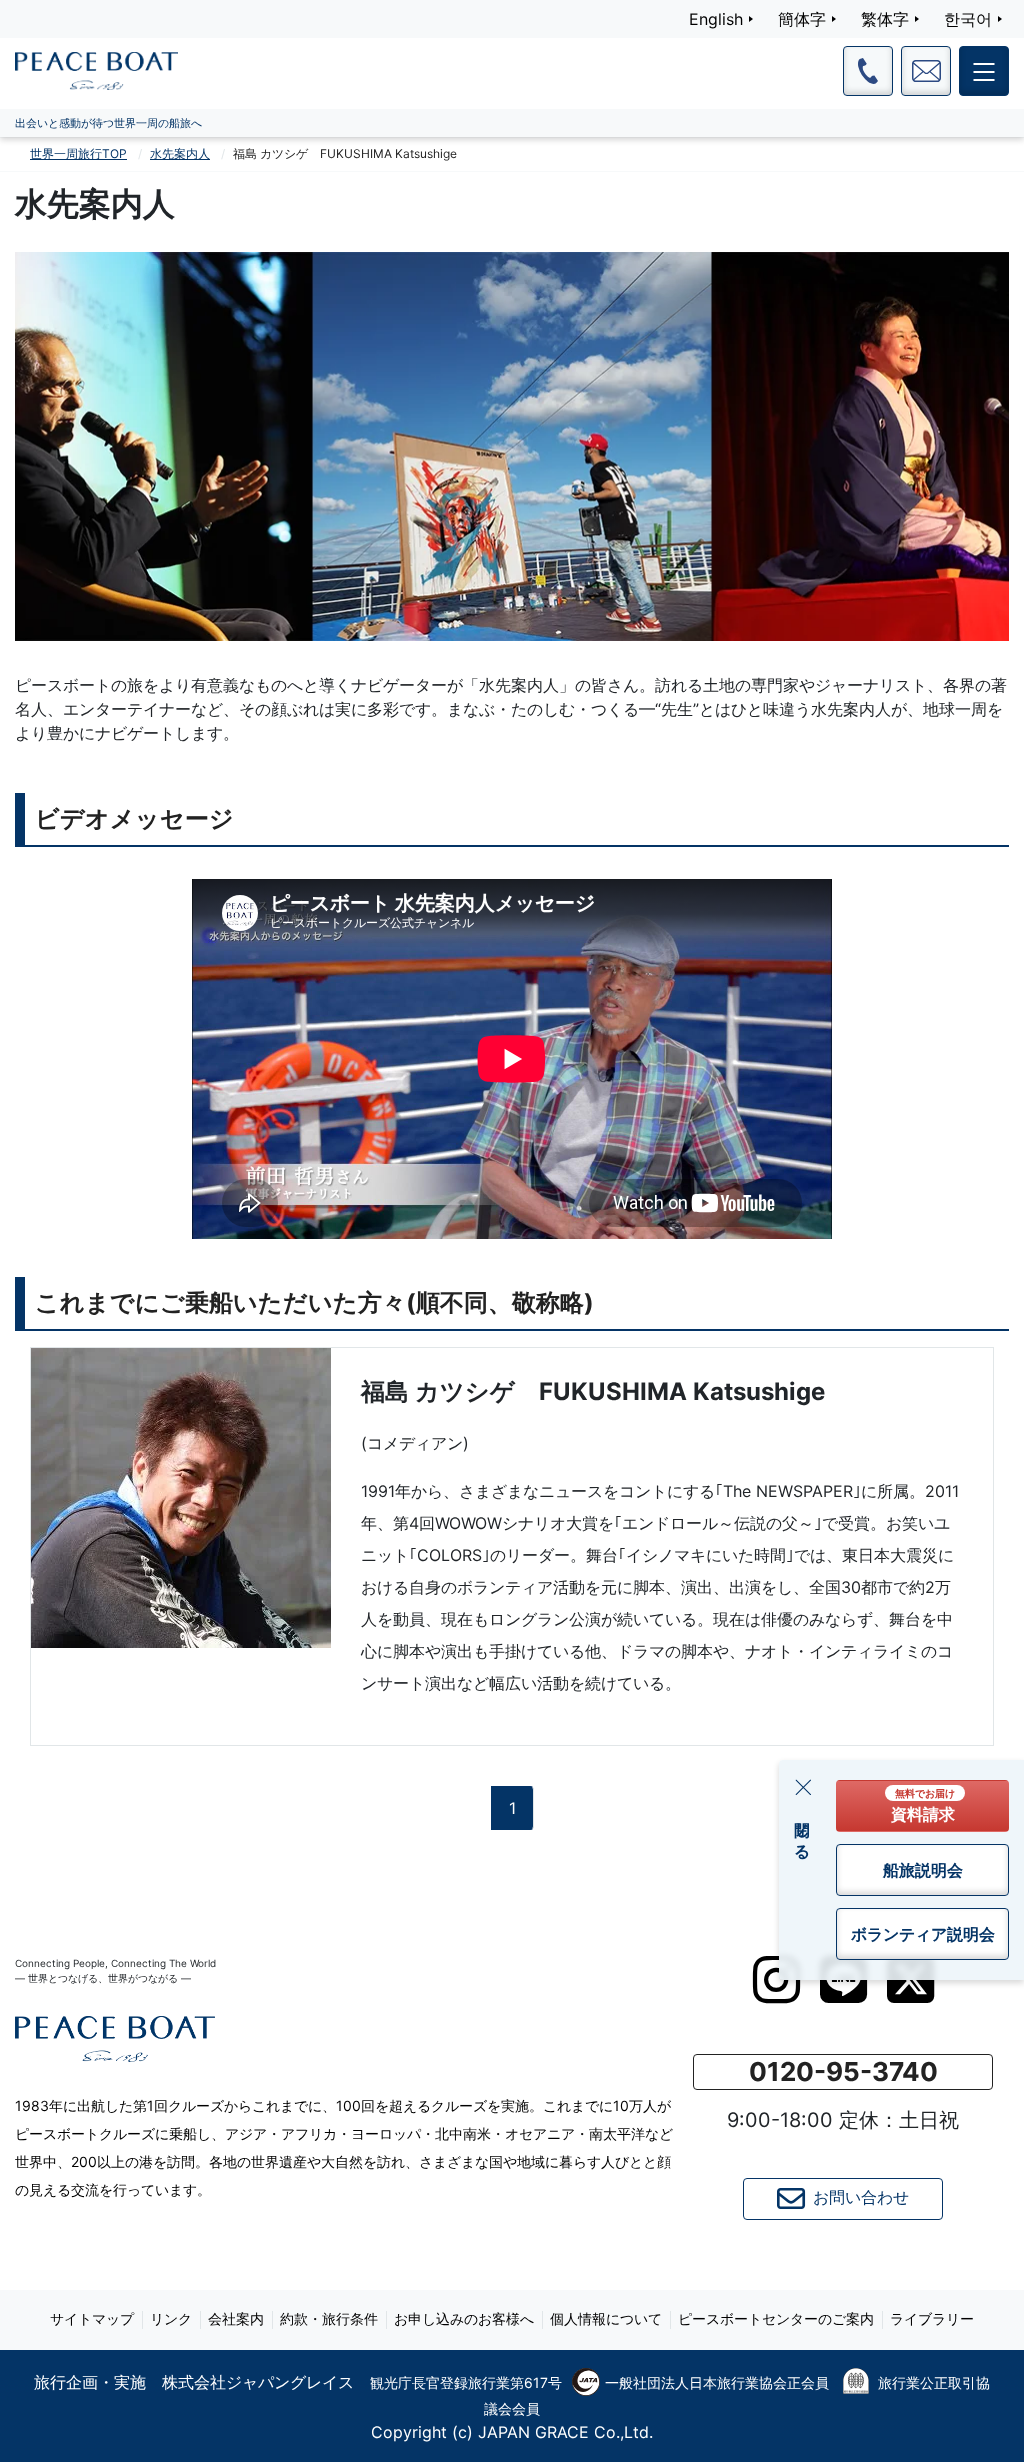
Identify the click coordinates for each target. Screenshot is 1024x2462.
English (716, 19)
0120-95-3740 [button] (843, 2071)
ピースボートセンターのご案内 (776, 2318)
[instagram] (776, 1980)
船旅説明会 (923, 1870)
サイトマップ (92, 2318)
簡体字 (802, 19)
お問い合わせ (861, 2197)
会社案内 (236, 2318)
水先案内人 (180, 153)
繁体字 (885, 19)
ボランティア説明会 (923, 1934)
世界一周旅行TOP (78, 153)
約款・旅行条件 (329, 2318)
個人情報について (606, 2318)
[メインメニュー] (984, 71)
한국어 (968, 19)
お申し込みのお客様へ (464, 2318)
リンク (171, 2318)
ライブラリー (932, 2318)
